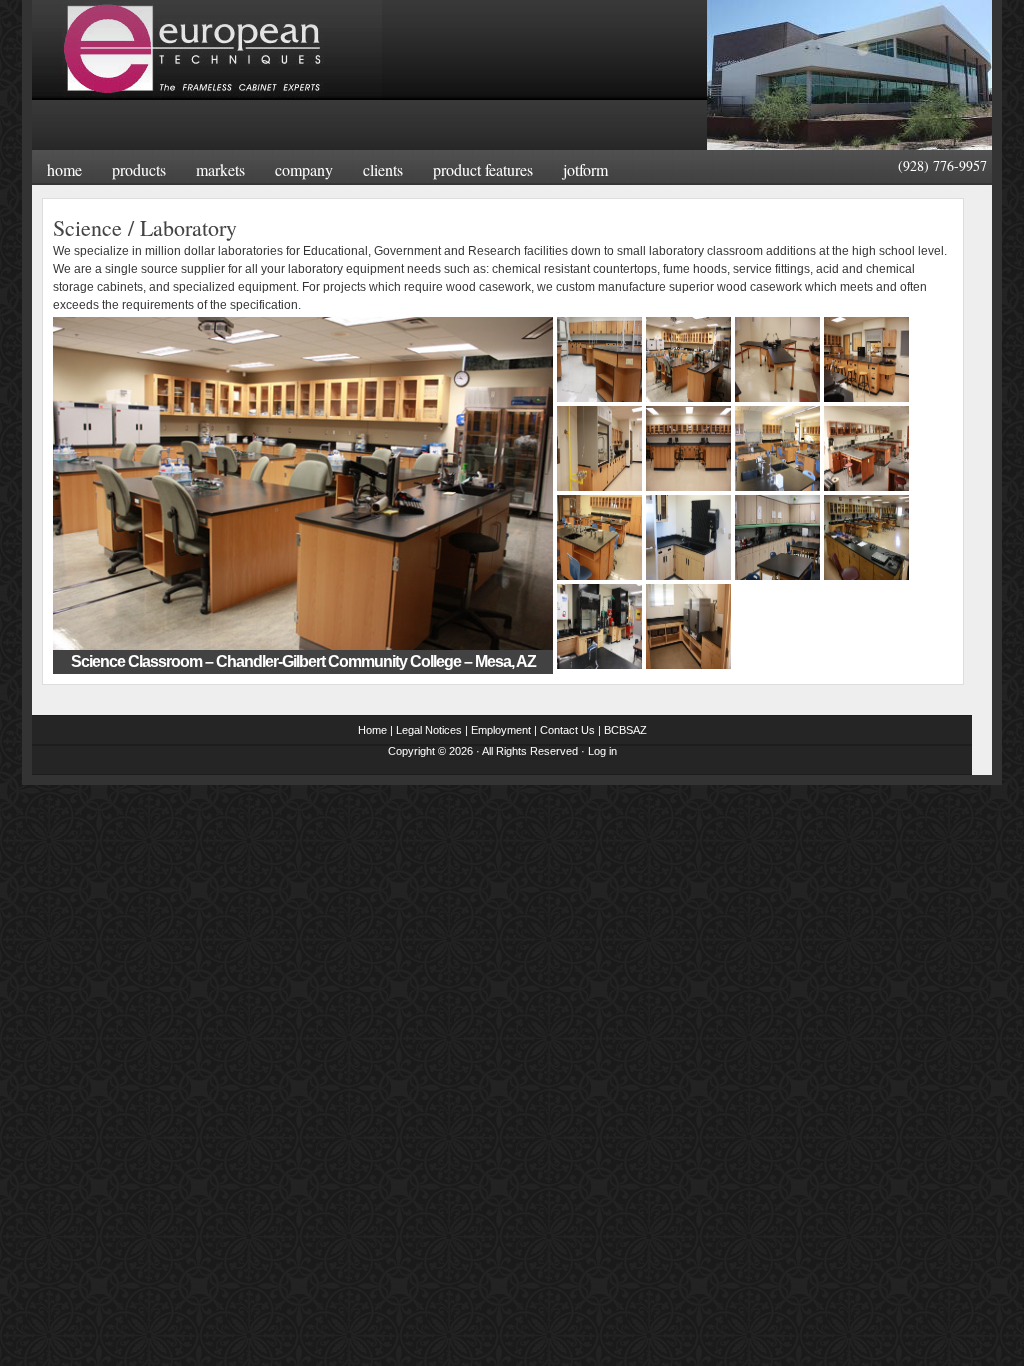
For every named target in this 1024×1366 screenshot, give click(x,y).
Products (139, 169)
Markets (220, 169)
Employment (501, 730)
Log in (602, 751)
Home (64, 169)
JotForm (585, 169)
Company (304, 169)
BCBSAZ (625, 730)
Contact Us (567, 730)
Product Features (483, 169)
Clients (383, 169)
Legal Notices (429, 730)
